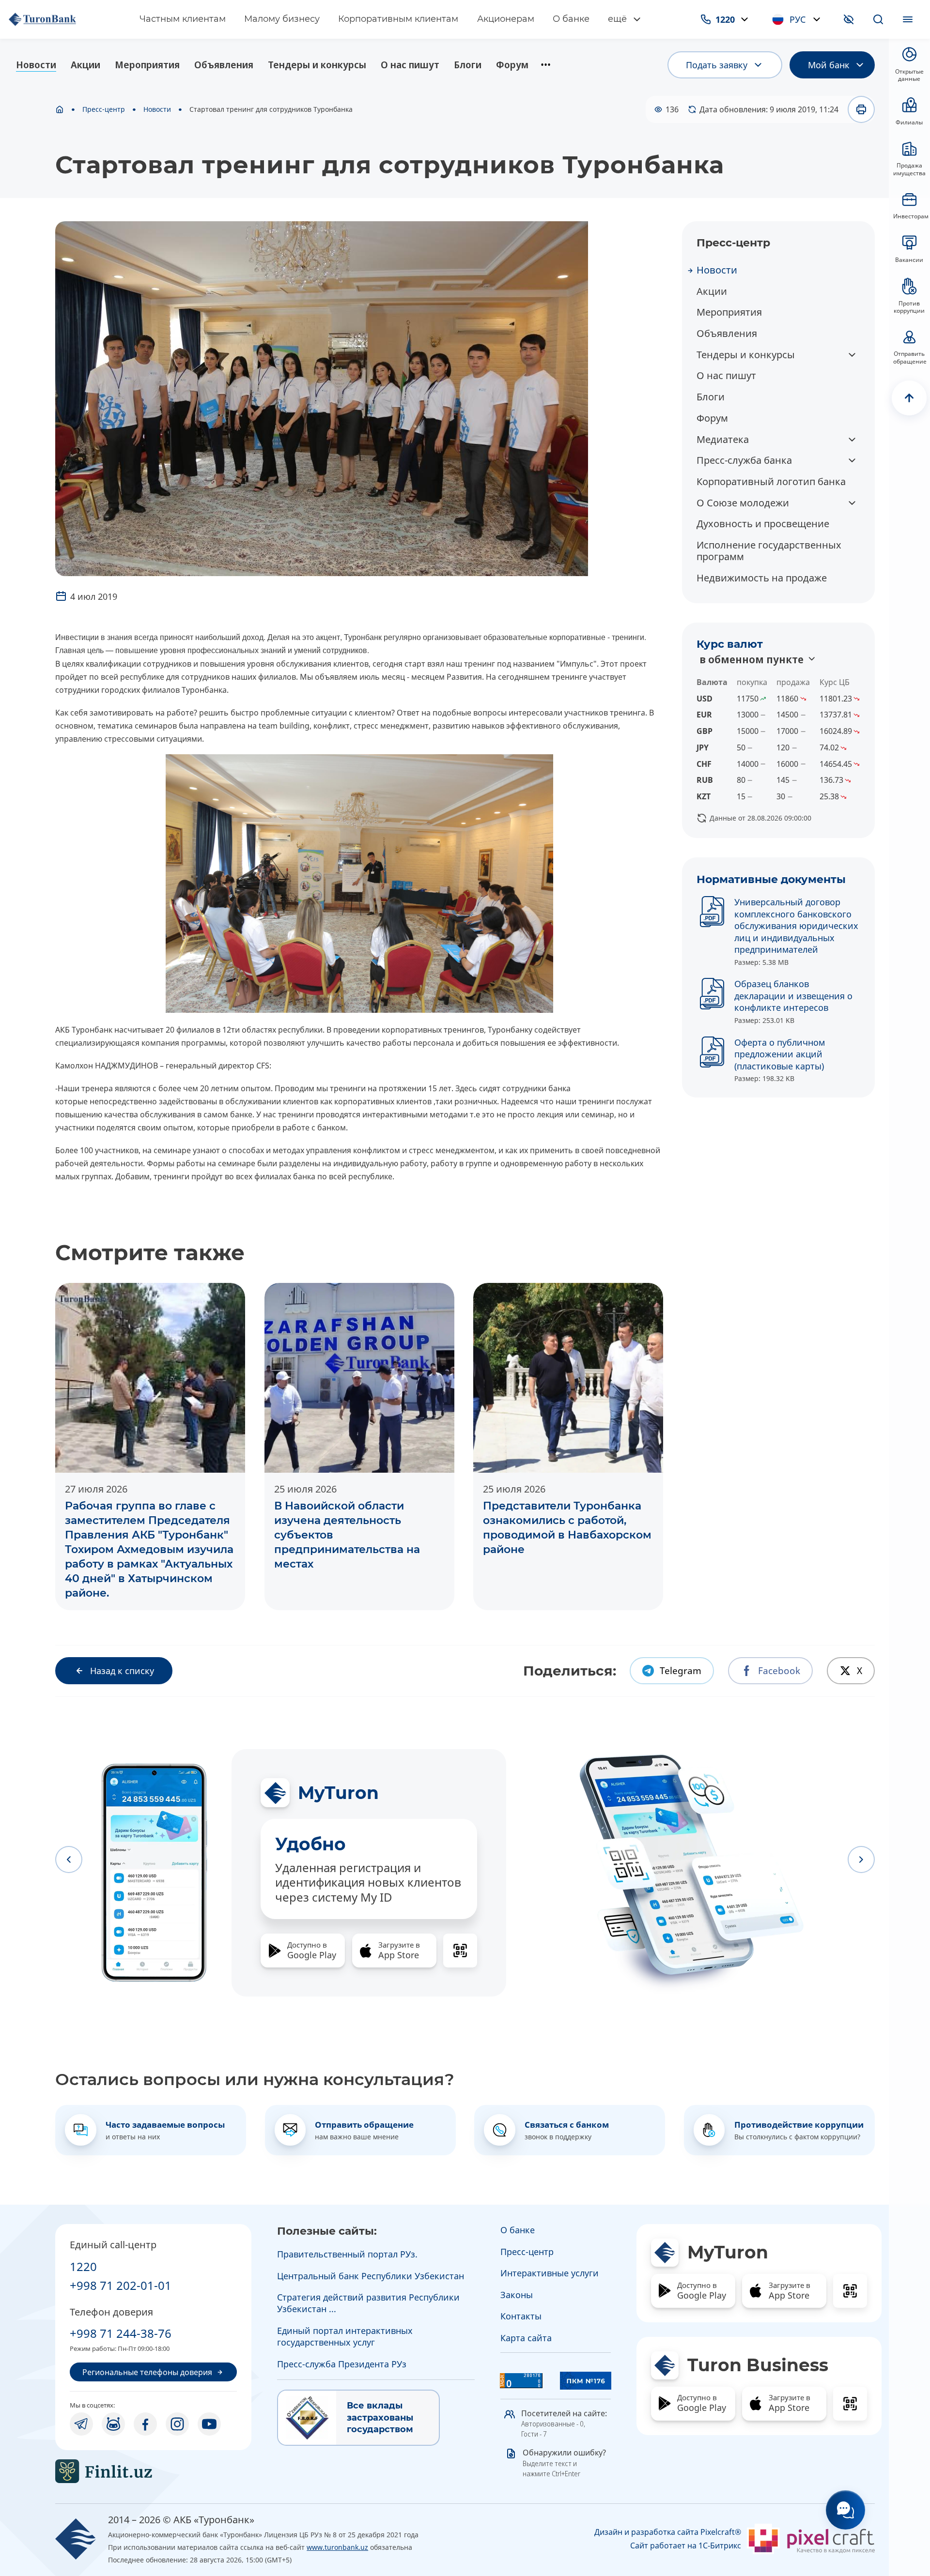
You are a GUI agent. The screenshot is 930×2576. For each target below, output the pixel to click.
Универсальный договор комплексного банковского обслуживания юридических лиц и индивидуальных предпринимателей (796, 926)
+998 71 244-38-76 (121, 2333)
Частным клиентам (183, 19)
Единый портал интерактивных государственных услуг (345, 2336)
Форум (512, 65)
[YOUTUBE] (209, 2424)
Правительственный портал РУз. (347, 2254)
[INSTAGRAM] (177, 2424)
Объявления (224, 65)
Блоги (468, 65)
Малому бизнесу (282, 19)
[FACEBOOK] (145, 2424)
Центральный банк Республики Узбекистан (371, 2276)
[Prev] (69, 1860)
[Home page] (60, 109)
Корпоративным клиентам (398, 19)
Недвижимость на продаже (762, 578)
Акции (85, 65)
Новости (36, 65)
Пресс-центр (104, 109)
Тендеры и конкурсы (317, 65)
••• (546, 65)
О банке (571, 19)
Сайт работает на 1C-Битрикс (686, 2546)
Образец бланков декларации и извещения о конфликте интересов (793, 996)
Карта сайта (526, 2338)
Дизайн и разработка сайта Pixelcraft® (668, 2532)
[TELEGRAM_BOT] (113, 2424)
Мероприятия (147, 65)
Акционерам (506, 19)
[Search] (878, 19)
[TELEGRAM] (81, 2424)
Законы (517, 2295)
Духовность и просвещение (763, 524)
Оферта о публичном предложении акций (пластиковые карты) (780, 1054)
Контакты (521, 2316)
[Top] (909, 398)
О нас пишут (410, 65)
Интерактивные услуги (550, 2273)
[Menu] (908, 19)
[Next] (861, 1860)
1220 (83, 2266)
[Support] (845, 2510)
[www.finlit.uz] (153, 2471)
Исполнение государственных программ (769, 551)
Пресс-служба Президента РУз (342, 2364)
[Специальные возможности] (849, 19)
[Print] (861, 109)
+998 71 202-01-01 (121, 2285)
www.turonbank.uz (337, 2547)
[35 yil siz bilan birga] (64, 19)
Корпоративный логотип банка (771, 481)
